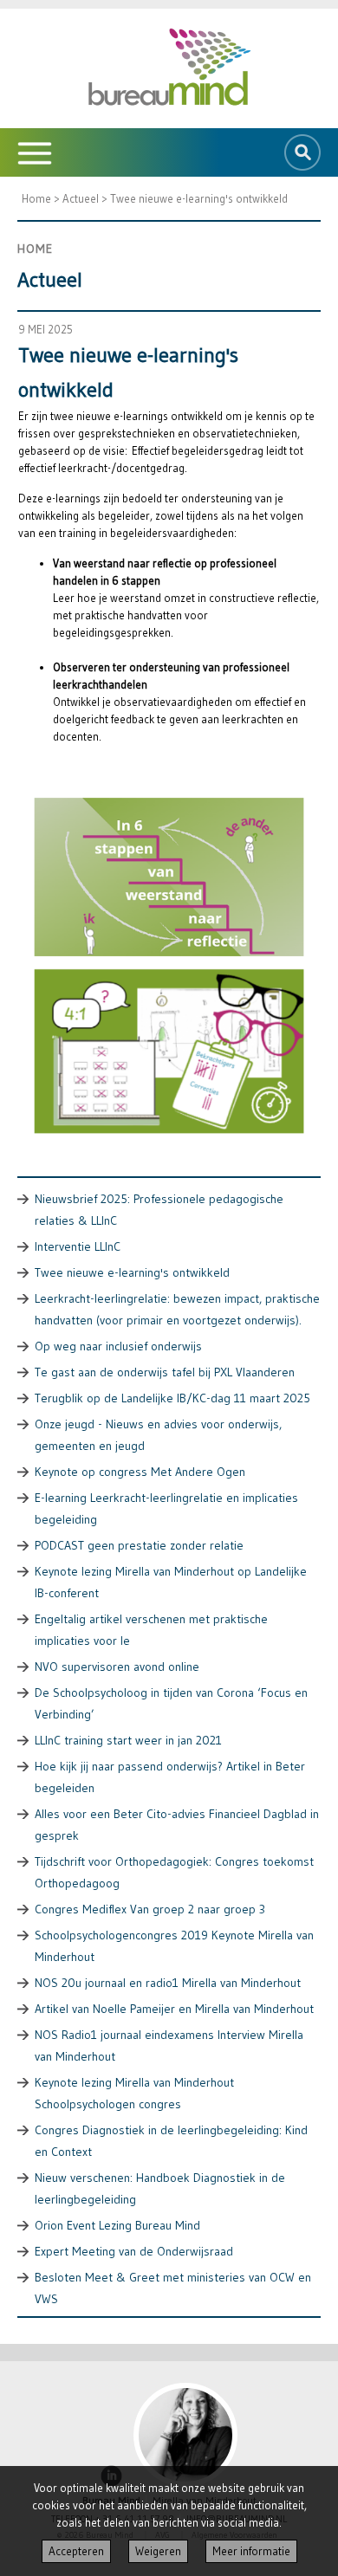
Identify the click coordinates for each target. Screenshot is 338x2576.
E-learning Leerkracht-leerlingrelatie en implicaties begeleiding (166, 1508)
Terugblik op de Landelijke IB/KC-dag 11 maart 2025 (172, 1398)
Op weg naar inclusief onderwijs (118, 1346)
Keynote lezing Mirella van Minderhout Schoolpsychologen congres (134, 2093)
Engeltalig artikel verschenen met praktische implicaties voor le (151, 1630)
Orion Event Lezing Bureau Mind (117, 2225)
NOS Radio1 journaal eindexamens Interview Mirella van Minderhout (169, 2045)
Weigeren (158, 2551)
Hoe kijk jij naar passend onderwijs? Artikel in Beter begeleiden (170, 1777)
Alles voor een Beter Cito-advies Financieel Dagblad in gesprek (177, 1825)
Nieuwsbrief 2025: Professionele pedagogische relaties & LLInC (159, 1210)
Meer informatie (251, 2551)
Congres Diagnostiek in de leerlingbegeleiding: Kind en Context (171, 2141)
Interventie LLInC (78, 1246)
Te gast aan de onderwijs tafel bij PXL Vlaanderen (165, 1372)
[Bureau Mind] (169, 68)
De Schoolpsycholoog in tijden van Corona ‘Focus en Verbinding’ (171, 1703)
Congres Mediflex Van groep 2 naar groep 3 (150, 1909)
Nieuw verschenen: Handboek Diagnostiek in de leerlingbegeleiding (160, 2188)
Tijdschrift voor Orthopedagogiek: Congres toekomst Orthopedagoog (174, 1872)
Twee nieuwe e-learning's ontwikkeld (199, 198)
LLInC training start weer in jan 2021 (128, 1740)
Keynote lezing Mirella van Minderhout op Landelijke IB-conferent (171, 1582)
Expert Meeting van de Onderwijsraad (134, 2251)
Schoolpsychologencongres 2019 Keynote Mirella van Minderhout (174, 1946)
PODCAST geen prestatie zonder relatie (139, 1545)
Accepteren (76, 2551)
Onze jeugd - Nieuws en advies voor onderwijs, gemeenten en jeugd (158, 1435)
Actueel (81, 198)
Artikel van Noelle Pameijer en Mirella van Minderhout (174, 2009)
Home (36, 198)
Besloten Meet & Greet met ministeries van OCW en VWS (173, 2288)
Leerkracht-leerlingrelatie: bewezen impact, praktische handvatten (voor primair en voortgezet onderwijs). (177, 1309)
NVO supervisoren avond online (117, 1667)
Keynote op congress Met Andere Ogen (140, 1472)
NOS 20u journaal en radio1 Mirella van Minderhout (168, 1983)
